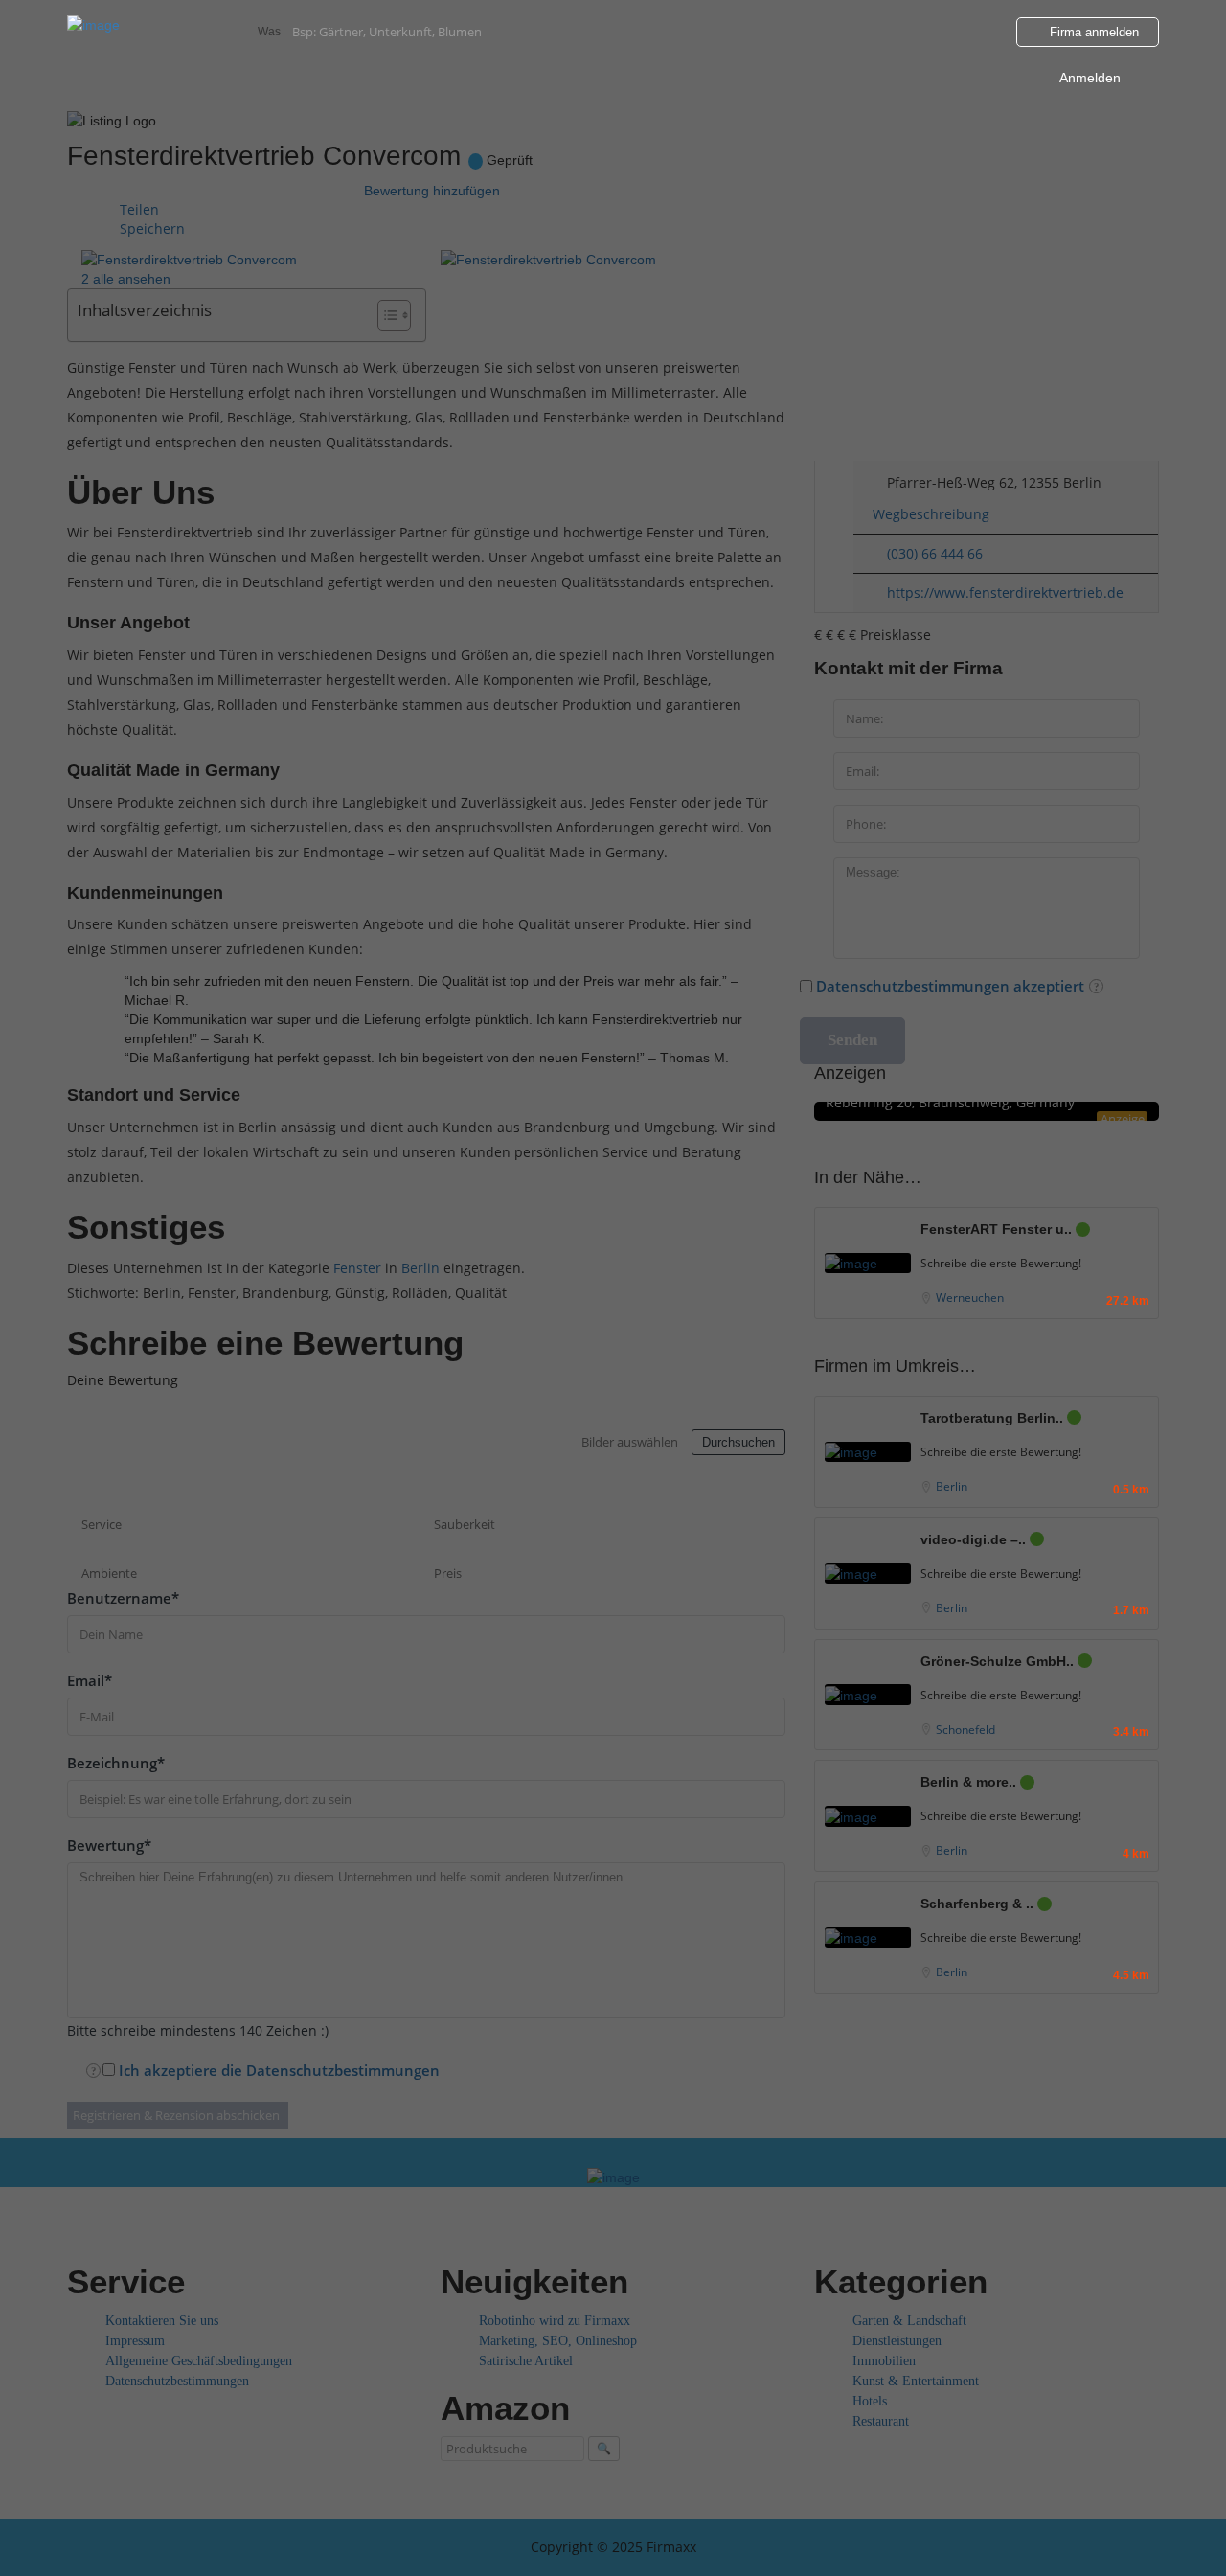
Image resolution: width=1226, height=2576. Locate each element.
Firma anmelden (1092, 32)
